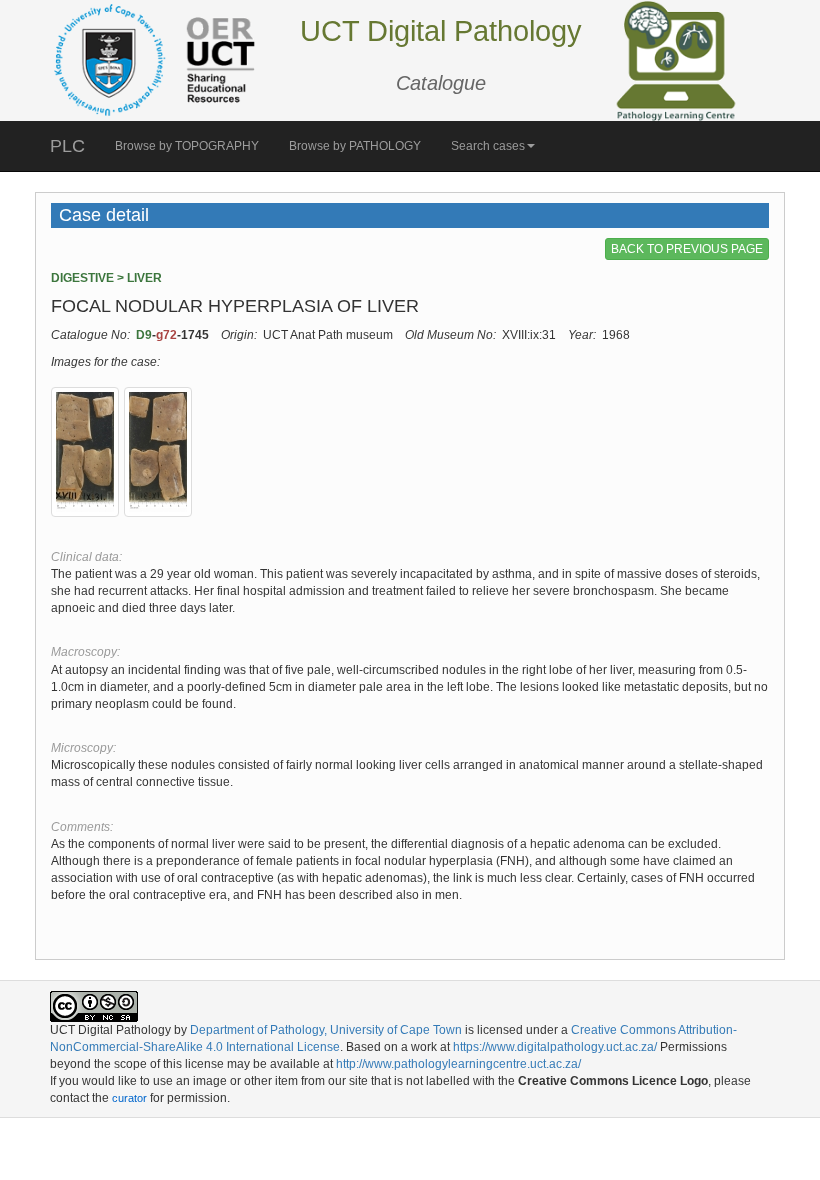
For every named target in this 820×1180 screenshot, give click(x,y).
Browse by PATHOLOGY (355, 146)
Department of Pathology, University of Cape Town (326, 1030)
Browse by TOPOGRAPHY (187, 146)
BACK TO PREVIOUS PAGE (687, 249)
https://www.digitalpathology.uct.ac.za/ (555, 1047)
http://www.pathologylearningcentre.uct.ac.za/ (458, 1064)
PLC (67, 146)
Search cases (488, 146)
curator (129, 1098)
